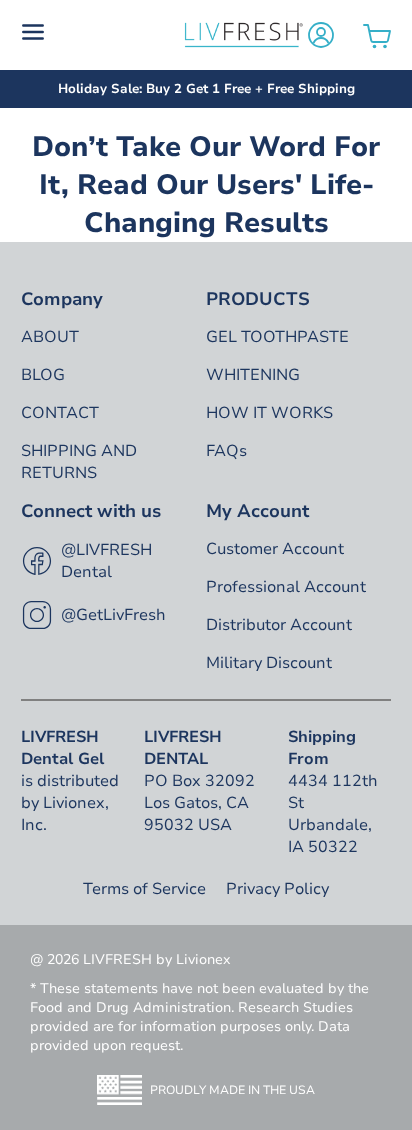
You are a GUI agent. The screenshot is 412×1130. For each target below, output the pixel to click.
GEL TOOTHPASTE (277, 337)
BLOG (43, 375)
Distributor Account (279, 625)
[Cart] (377, 35)
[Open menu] (100, 35)
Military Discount (269, 663)
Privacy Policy (277, 889)
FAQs (226, 451)
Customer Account (275, 549)
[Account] (321, 35)
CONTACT (60, 413)
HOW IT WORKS (269, 413)
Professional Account (286, 587)
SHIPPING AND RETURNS (79, 462)
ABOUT (50, 337)
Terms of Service (144, 889)
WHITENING (253, 375)
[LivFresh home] (243, 35)
